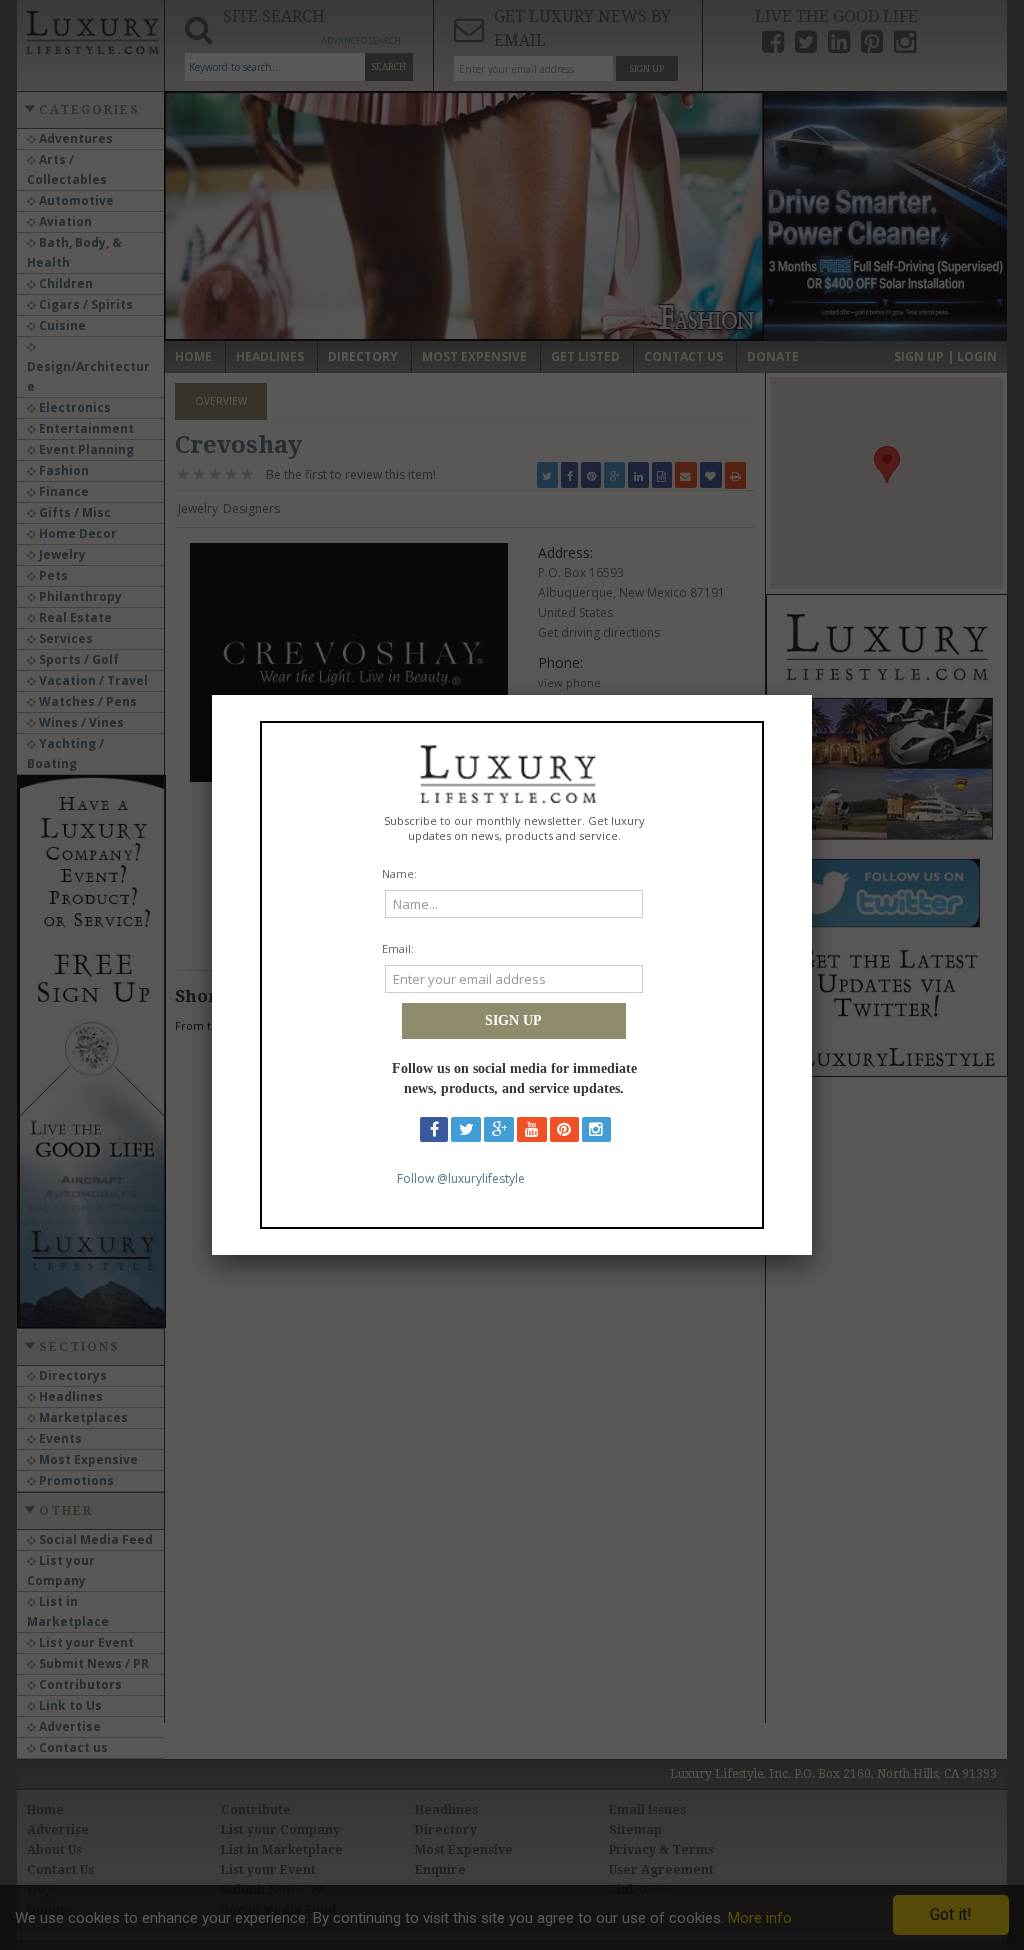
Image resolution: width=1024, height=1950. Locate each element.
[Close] (812, 695)
